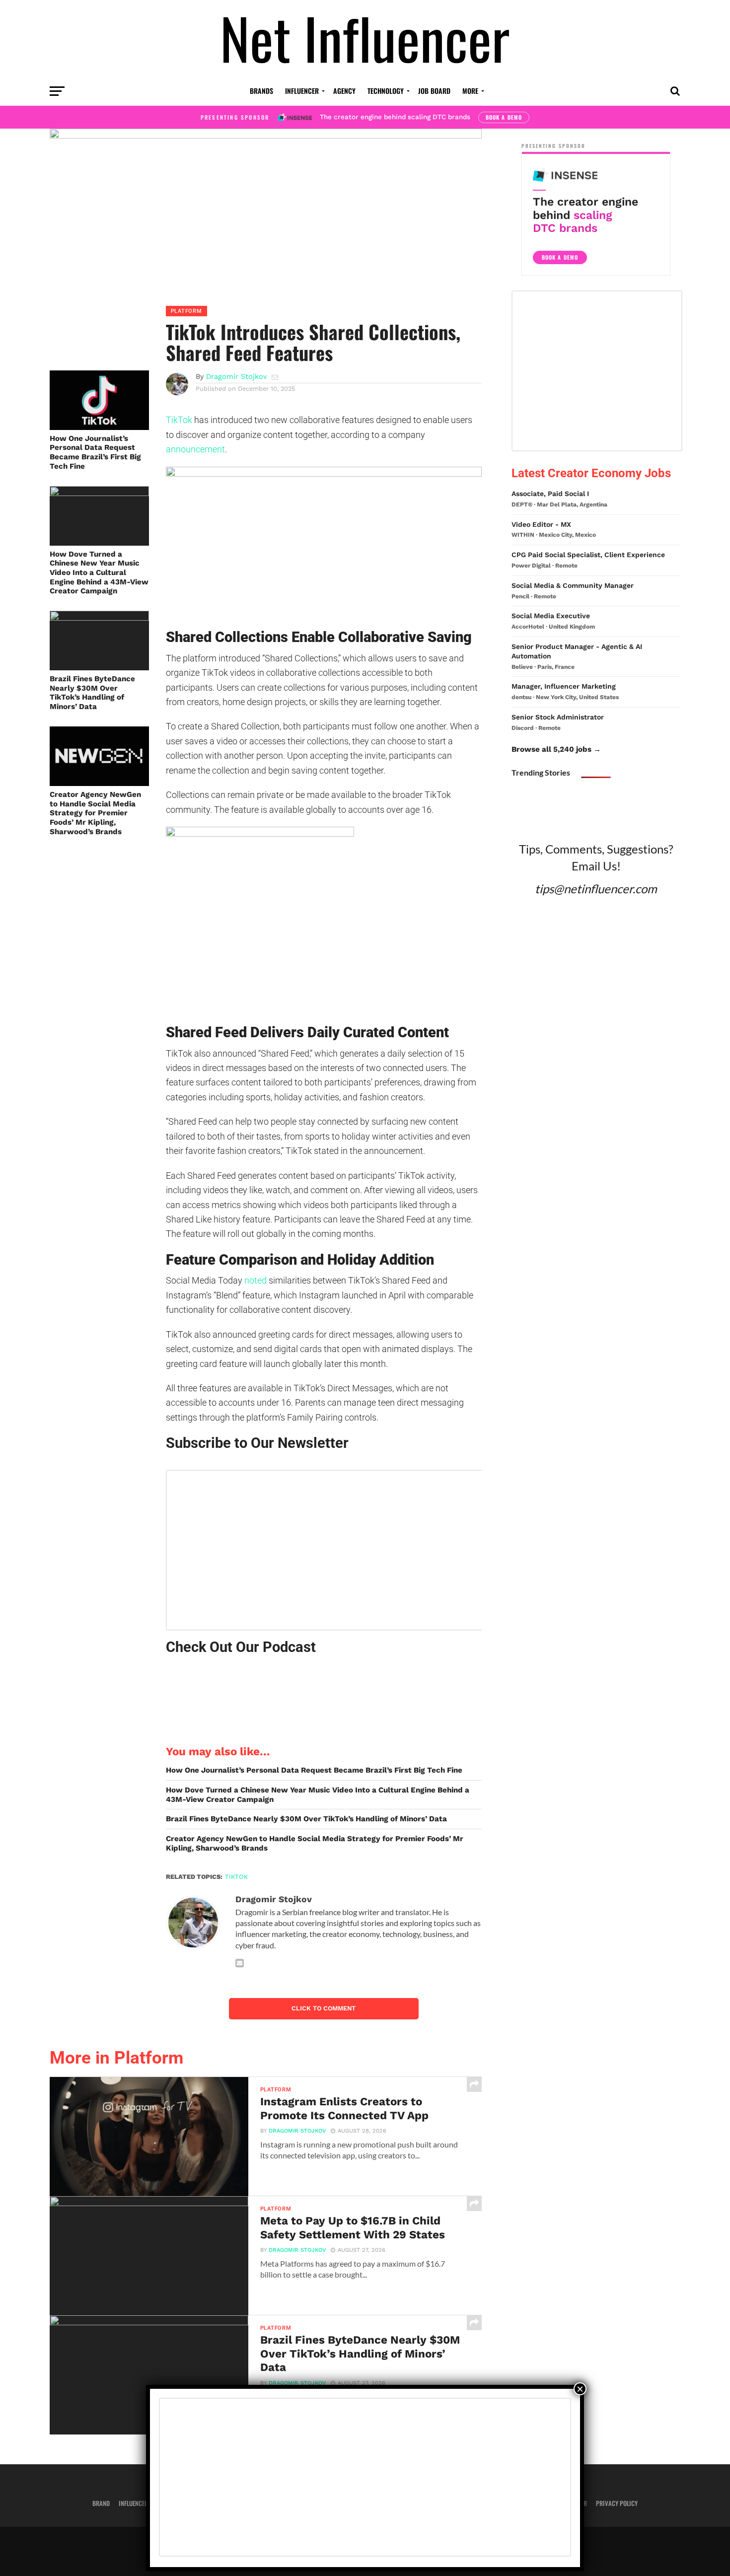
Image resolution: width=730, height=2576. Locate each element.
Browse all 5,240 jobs (551, 749)
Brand (101, 2503)
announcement (195, 449)
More (470, 91)
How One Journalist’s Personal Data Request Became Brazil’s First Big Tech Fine (95, 452)
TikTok (179, 420)
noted (255, 1280)
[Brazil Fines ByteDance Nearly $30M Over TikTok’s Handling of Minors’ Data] (99, 617)
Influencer (302, 91)
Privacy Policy (617, 2503)
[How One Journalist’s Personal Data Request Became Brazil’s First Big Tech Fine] (99, 427)
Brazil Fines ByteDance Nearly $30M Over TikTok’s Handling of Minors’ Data (92, 693)
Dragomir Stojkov (236, 376)
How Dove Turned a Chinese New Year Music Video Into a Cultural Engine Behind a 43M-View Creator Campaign (99, 573)
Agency (344, 91)
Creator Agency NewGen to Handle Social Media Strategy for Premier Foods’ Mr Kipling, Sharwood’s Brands (95, 813)
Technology (386, 91)
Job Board (434, 91)
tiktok (236, 1877)
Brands (261, 91)
